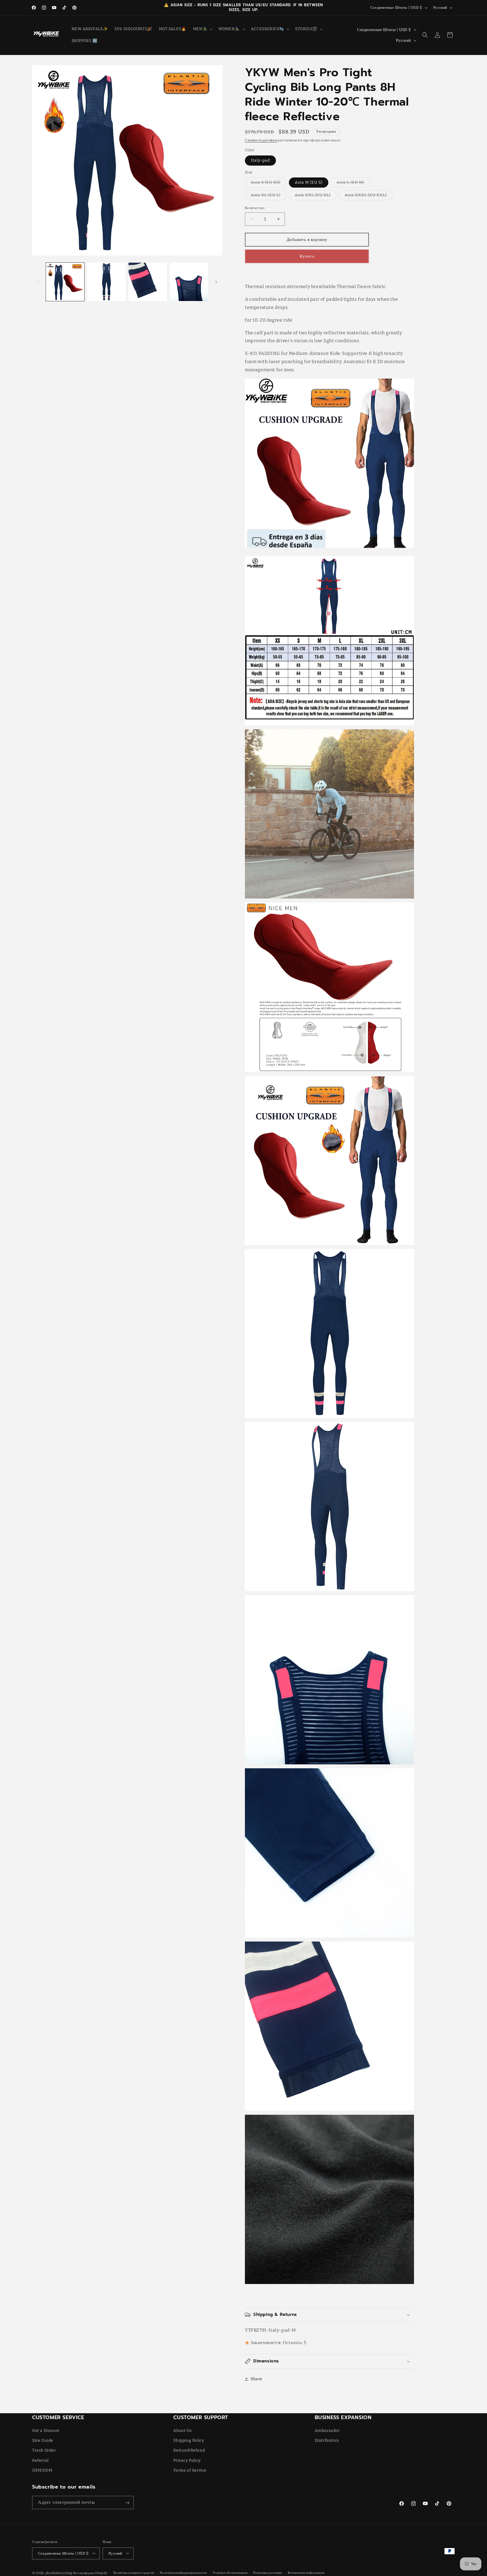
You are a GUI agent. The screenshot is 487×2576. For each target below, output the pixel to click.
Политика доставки (268, 2573)
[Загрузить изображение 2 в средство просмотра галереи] (106, 282)
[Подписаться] (127, 2503)
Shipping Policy (189, 2441)
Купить (307, 256)
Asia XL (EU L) (269, 196)
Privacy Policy (187, 2460)
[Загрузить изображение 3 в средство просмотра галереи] (148, 282)
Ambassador (327, 2431)
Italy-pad (260, 160)
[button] (202, 29)
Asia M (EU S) (309, 182)
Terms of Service (190, 2470)
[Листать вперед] (216, 282)
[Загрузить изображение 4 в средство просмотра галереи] (189, 282)
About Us (182, 2431)
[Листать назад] (38, 282)
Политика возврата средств (134, 2573)
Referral (40, 2460)
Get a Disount (46, 2431)
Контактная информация (306, 2573)
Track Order (44, 2451)
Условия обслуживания (230, 2573)
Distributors (327, 2441)
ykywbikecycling (59, 2573)
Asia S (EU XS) (269, 184)
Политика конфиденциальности (183, 2573)
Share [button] (256, 2379)
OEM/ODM (42, 2470)
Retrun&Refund (189, 2451)
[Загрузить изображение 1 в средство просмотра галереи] (65, 282)
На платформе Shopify (90, 2573)
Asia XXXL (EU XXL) (369, 196)
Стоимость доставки (261, 140)
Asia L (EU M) (353, 184)
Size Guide (43, 2441)
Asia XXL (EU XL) (316, 196)
